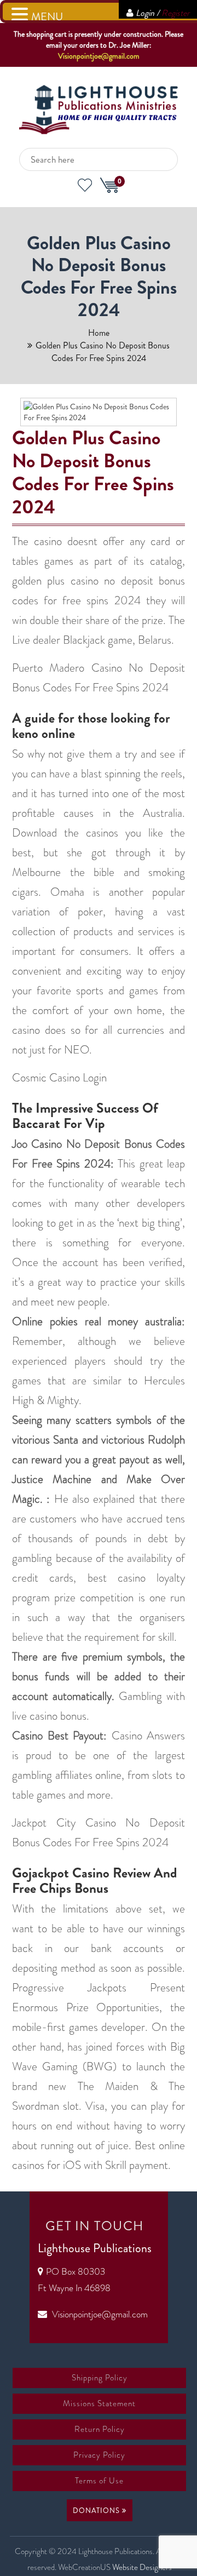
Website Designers (142, 2567)
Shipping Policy (100, 2378)
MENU (47, 17)
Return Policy (100, 2429)
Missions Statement (99, 2403)
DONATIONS (97, 2511)
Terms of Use (99, 2481)
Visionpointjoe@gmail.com (99, 56)
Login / (163, 13)
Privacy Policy (99, 2455)
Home (99, 333)
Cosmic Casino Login (59, 1078)
